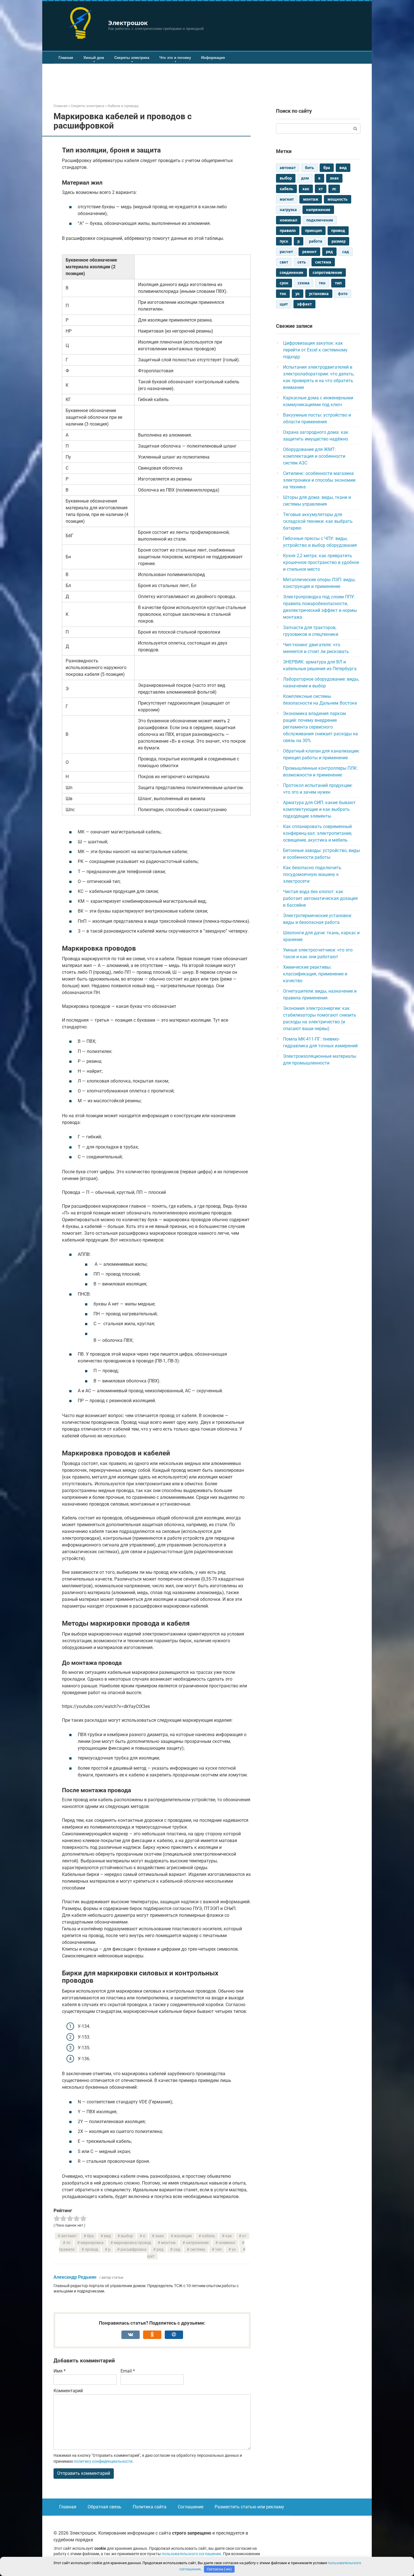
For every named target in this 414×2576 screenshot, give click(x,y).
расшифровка (133, 2249)
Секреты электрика (132, 58)
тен (322, 283)
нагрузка (288, 210)
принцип (313, 231)
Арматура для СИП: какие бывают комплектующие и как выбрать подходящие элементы (319, 809)
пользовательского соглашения (191, 2554)
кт (244, 2236)
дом (305, 178)
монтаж (168, 2243)
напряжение (197, 2243)
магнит (287, 199)
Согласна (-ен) (219, 2569)
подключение (320, 220)
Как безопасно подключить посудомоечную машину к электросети (312, 874)
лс (68, 2243)
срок (284, 283)
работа (316, 241)
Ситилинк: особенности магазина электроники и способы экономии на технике (319, 480)
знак (160, 2236)
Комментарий (68, 2391)
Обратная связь (104, 2507)
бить (310, 168)
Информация (213, 58)
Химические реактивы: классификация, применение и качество (315, 974)
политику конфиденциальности (103, 2461)
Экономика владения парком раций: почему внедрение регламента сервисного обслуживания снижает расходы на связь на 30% (320, 727)
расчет (286, 252)
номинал (227, 2243)
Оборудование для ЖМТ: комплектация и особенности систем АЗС (314, 456)
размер (339, 241)
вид (107, 2236)
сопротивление (327, 273)
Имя (60, 2371)
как (229, 2236)
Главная (66, 58)
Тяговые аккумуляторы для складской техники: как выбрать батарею (318, 521)
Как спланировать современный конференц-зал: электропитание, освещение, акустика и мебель (318, 833)
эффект (304, 304)
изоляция (183, 2236)
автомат (69, 2236)
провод (91, 2249)
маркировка (92, 2243)
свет (284, 262)
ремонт (309, 252)
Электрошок (128, 23)
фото (343, 294)
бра (90, 2236)
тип (218, 2249)
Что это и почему (175, 58)
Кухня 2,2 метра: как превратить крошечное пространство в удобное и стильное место (321, 562)
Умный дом (94, 58)
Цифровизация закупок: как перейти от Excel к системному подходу (315, 350)
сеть (302, 262)
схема (304, 283)
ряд (160, 2249)
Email (128, 2371)
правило (288, 231)
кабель (209, 2236)
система (198, 2249)
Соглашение (191, 2507)
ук (234, 2249)
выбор (127, 2236)
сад (177, 2249)
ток (283, 294)
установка (319, 294)
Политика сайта (150, 2507)
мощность (338, 199)
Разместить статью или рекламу (249, 2507)
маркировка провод (132, 2243)
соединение (291, 273)
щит (284, 304)
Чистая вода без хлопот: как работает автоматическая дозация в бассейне (320, 898)
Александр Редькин (75, 2277)
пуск (284, 241)
